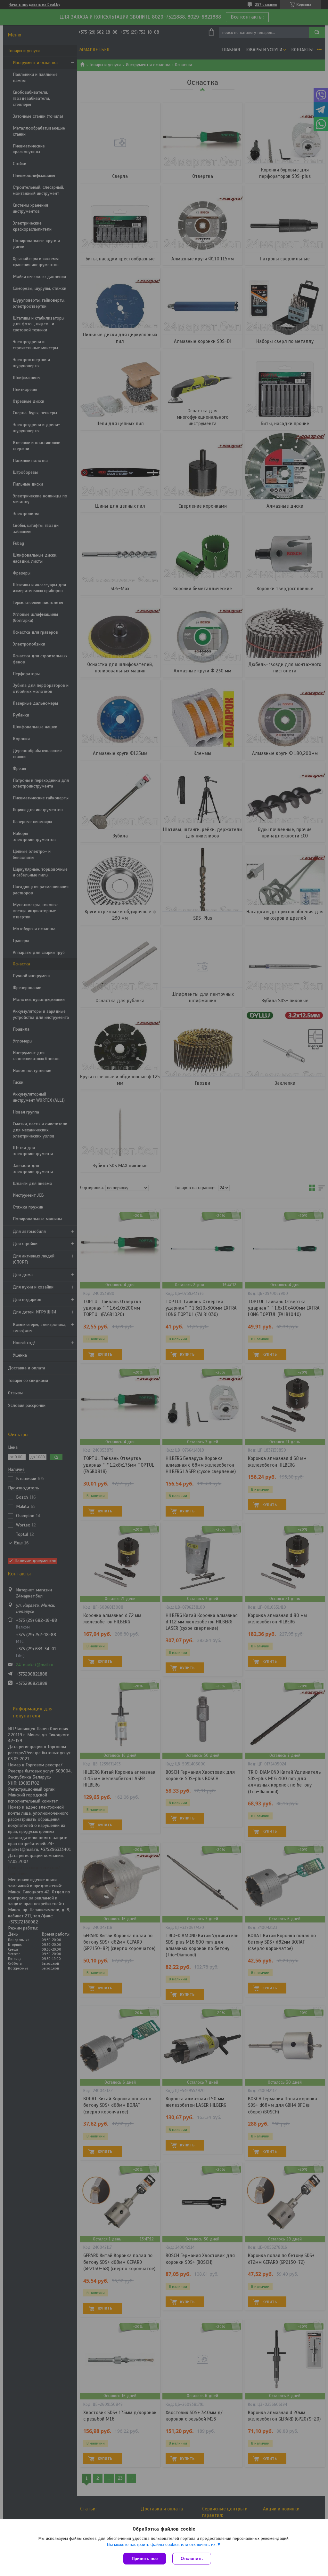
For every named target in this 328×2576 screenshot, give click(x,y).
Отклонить (192, 2559)
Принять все (145, 2559)
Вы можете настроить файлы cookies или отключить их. (162, 2544)
